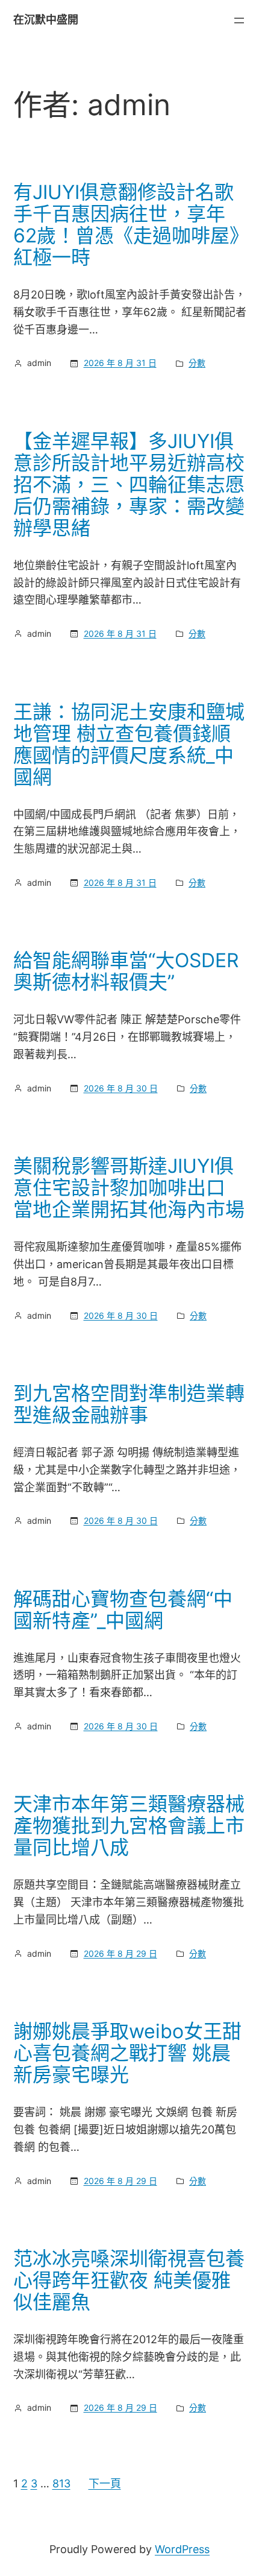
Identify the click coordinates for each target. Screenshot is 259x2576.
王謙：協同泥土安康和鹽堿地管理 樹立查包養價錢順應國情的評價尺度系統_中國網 (129, 745)
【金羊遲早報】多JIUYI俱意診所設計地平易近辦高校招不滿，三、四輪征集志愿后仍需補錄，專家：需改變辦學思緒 (129, 485)
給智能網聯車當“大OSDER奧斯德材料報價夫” (126, 971)
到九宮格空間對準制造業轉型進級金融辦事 (129, 1404)
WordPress (182, 2549)
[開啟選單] (239, 21)
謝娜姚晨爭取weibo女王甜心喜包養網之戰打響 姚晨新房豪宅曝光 (127, 2053)
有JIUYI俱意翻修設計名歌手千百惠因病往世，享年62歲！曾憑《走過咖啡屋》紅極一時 (126, 225)
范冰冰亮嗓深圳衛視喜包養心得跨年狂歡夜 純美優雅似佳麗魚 (129, 2281)
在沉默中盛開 (46, 20)
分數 (197, 363)
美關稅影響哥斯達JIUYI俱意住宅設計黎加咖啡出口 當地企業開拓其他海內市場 (129, 1188)
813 (61, 2483)
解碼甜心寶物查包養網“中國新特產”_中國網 (123, 1610)
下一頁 (105, 2483)
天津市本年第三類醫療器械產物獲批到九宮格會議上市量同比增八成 (129, 1826)
